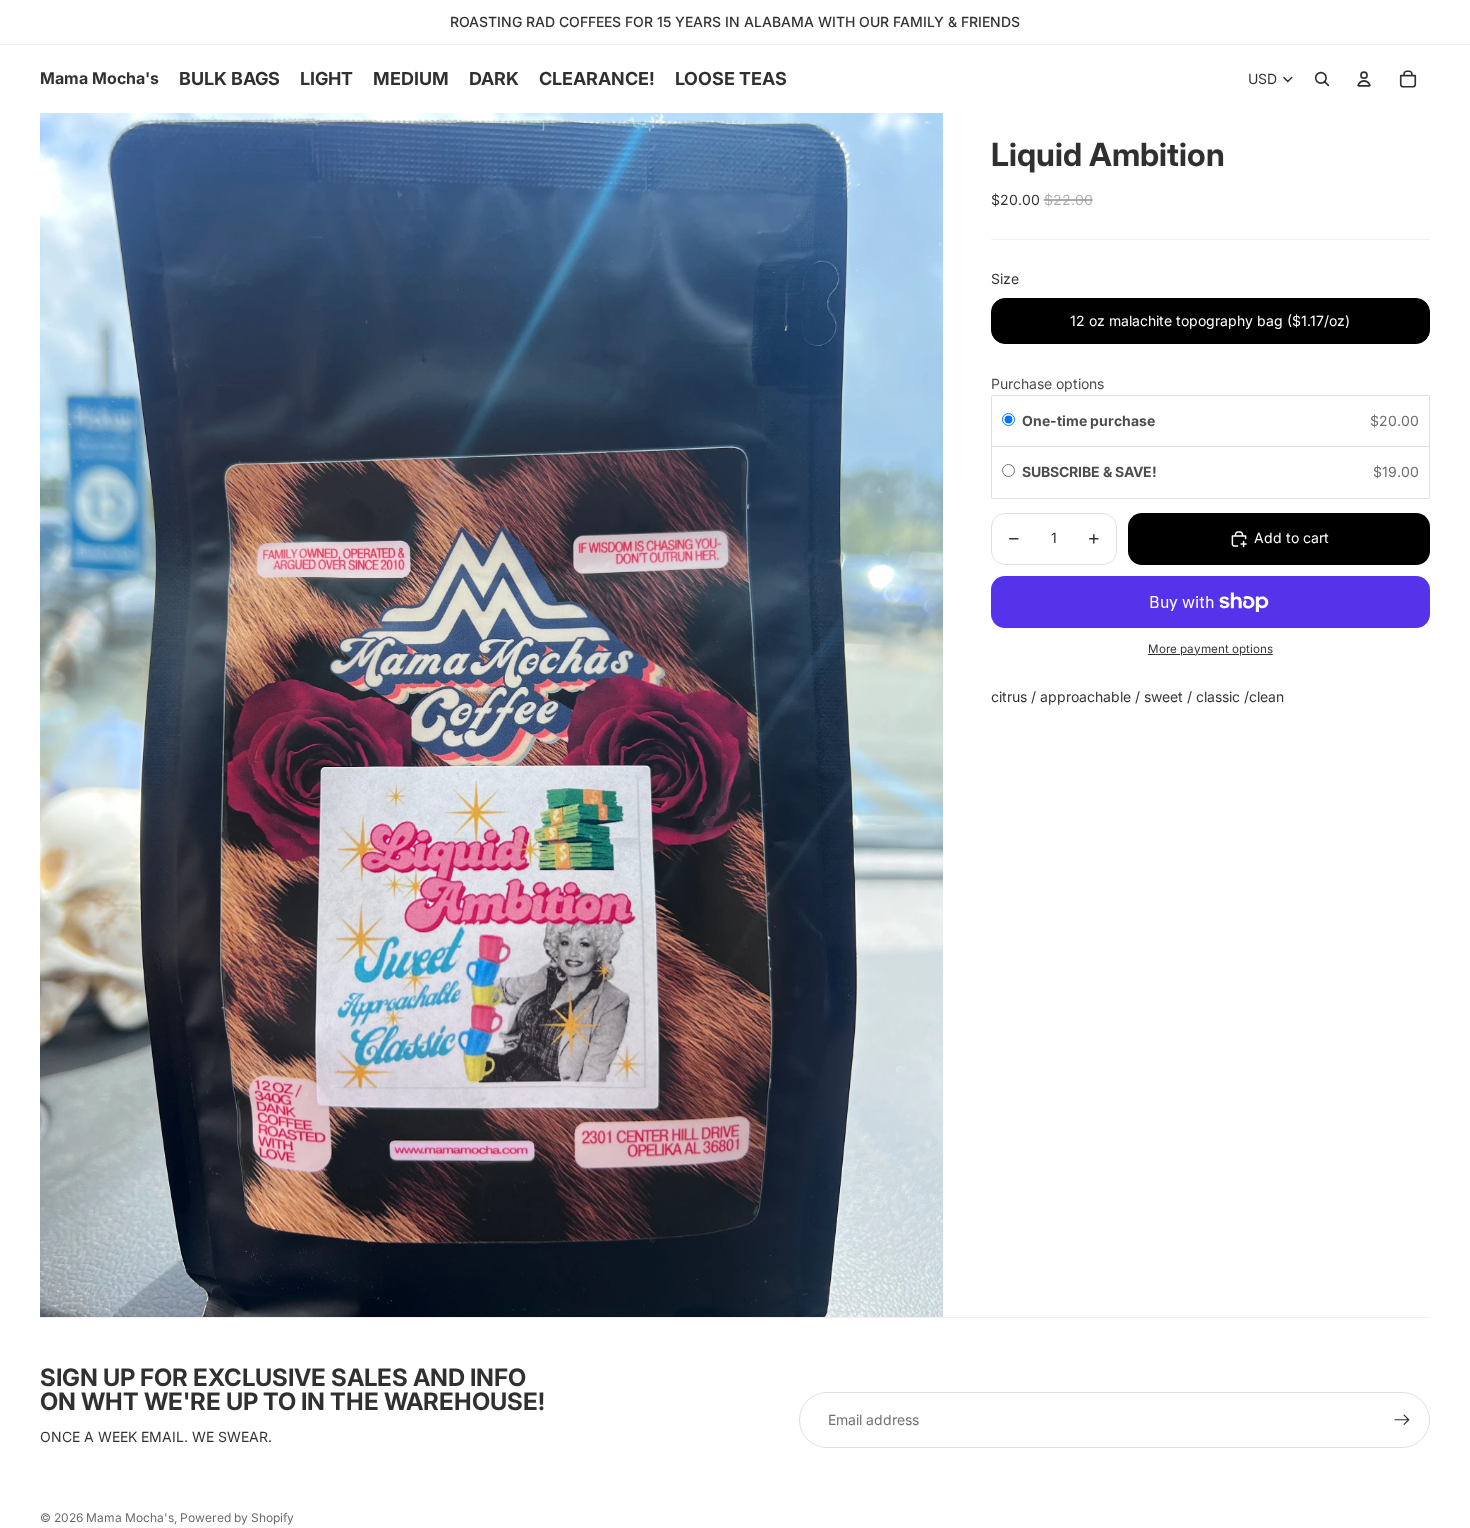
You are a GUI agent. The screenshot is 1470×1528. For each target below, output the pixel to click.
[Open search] (1322, 79)
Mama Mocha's (130, 1517)
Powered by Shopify (237, 1517)
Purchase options (1047, 383)
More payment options (1210, 649)
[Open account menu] (1364, 79)
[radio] (1008, 421)
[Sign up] (1402, 1420)
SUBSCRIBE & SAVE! (1091, 471)
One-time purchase (1088, 420)
